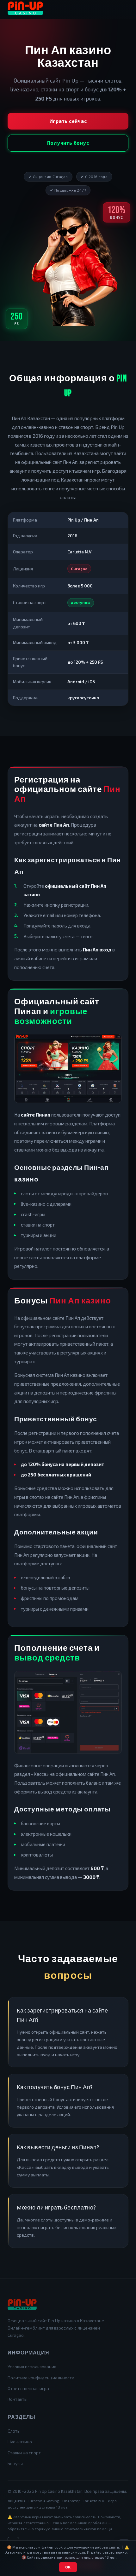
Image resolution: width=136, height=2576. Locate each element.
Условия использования (32, 2367)
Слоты (14, 2431)
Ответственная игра (28, 2388)
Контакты (18, 2399)
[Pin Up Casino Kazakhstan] (25, 9)
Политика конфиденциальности (41, 2378)
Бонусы (15, 2463)
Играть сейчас (68, 121)
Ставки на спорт (24, 2453)
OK (68, 2567)
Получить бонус (68, 143)
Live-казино (20, 2442)
